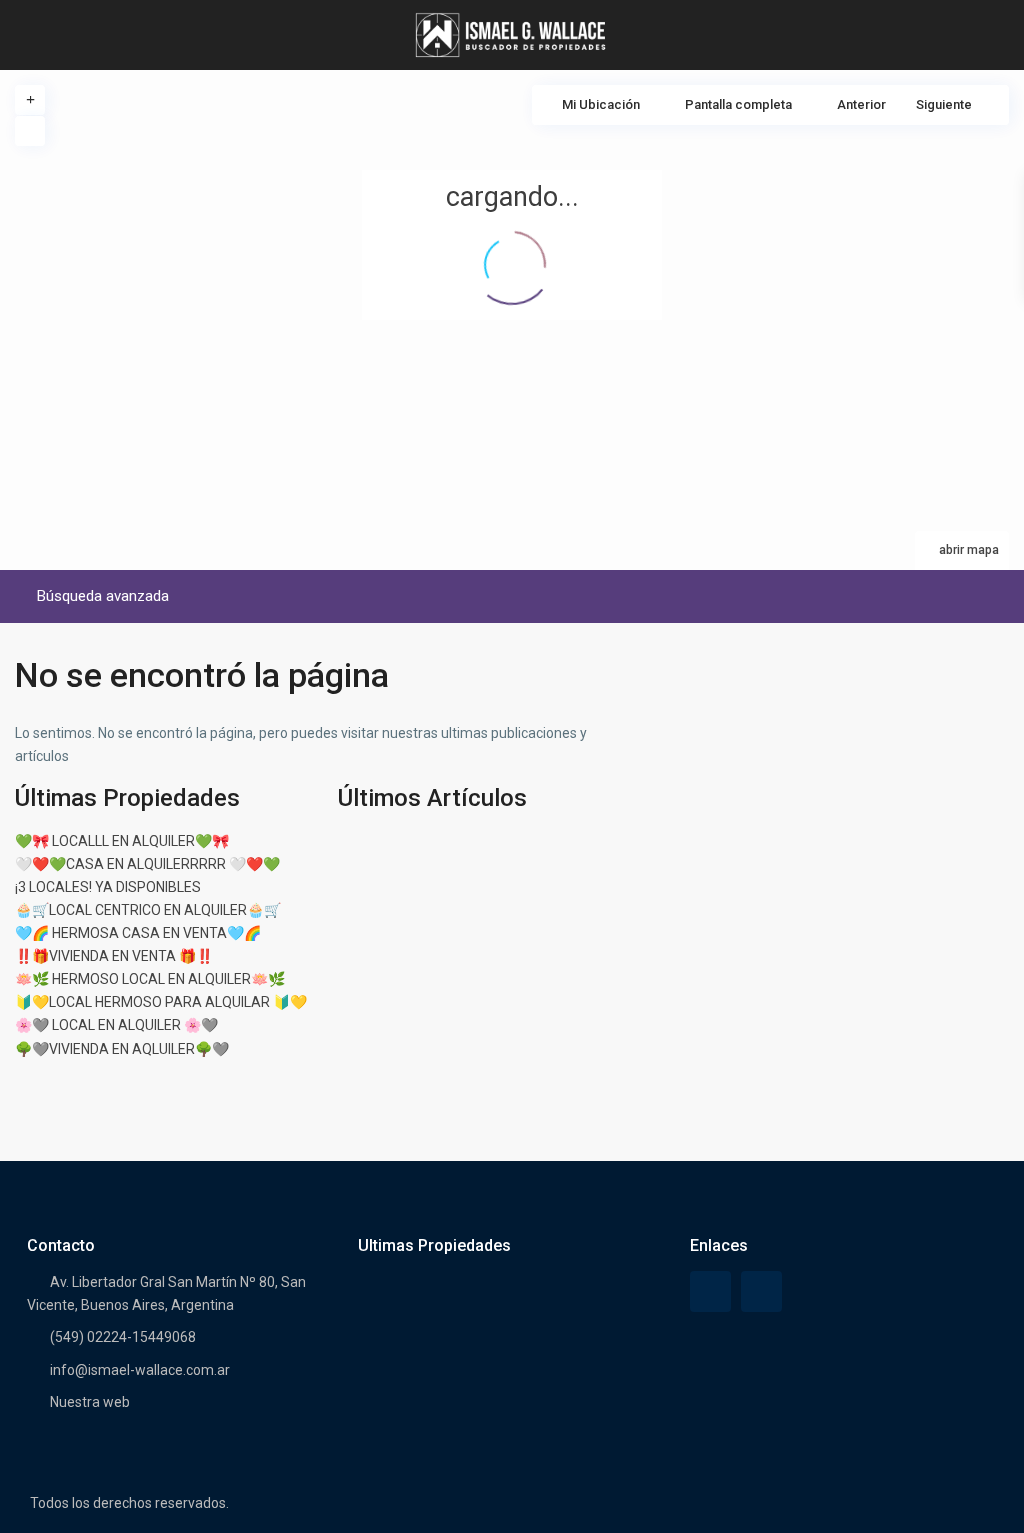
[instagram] (761, 1291)
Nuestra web (90, 1402)
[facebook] (710, 1291)
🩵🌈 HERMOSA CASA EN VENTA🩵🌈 (138, 933)
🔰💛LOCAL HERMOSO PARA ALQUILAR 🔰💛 (161, 1002)
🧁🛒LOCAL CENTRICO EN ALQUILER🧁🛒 (148, 910)
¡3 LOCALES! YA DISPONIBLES (108, 887)
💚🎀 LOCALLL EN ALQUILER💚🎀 (122, 841)
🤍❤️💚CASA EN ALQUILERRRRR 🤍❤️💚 (147, 864)
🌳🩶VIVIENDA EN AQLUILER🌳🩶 (122, 1049)
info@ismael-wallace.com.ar (140, 1370)
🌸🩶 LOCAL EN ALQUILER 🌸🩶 (116, 1025)
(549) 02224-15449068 (123, 1337)
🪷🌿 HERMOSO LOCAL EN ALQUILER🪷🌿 (150, 979)
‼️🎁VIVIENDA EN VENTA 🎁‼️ (114, 956)
